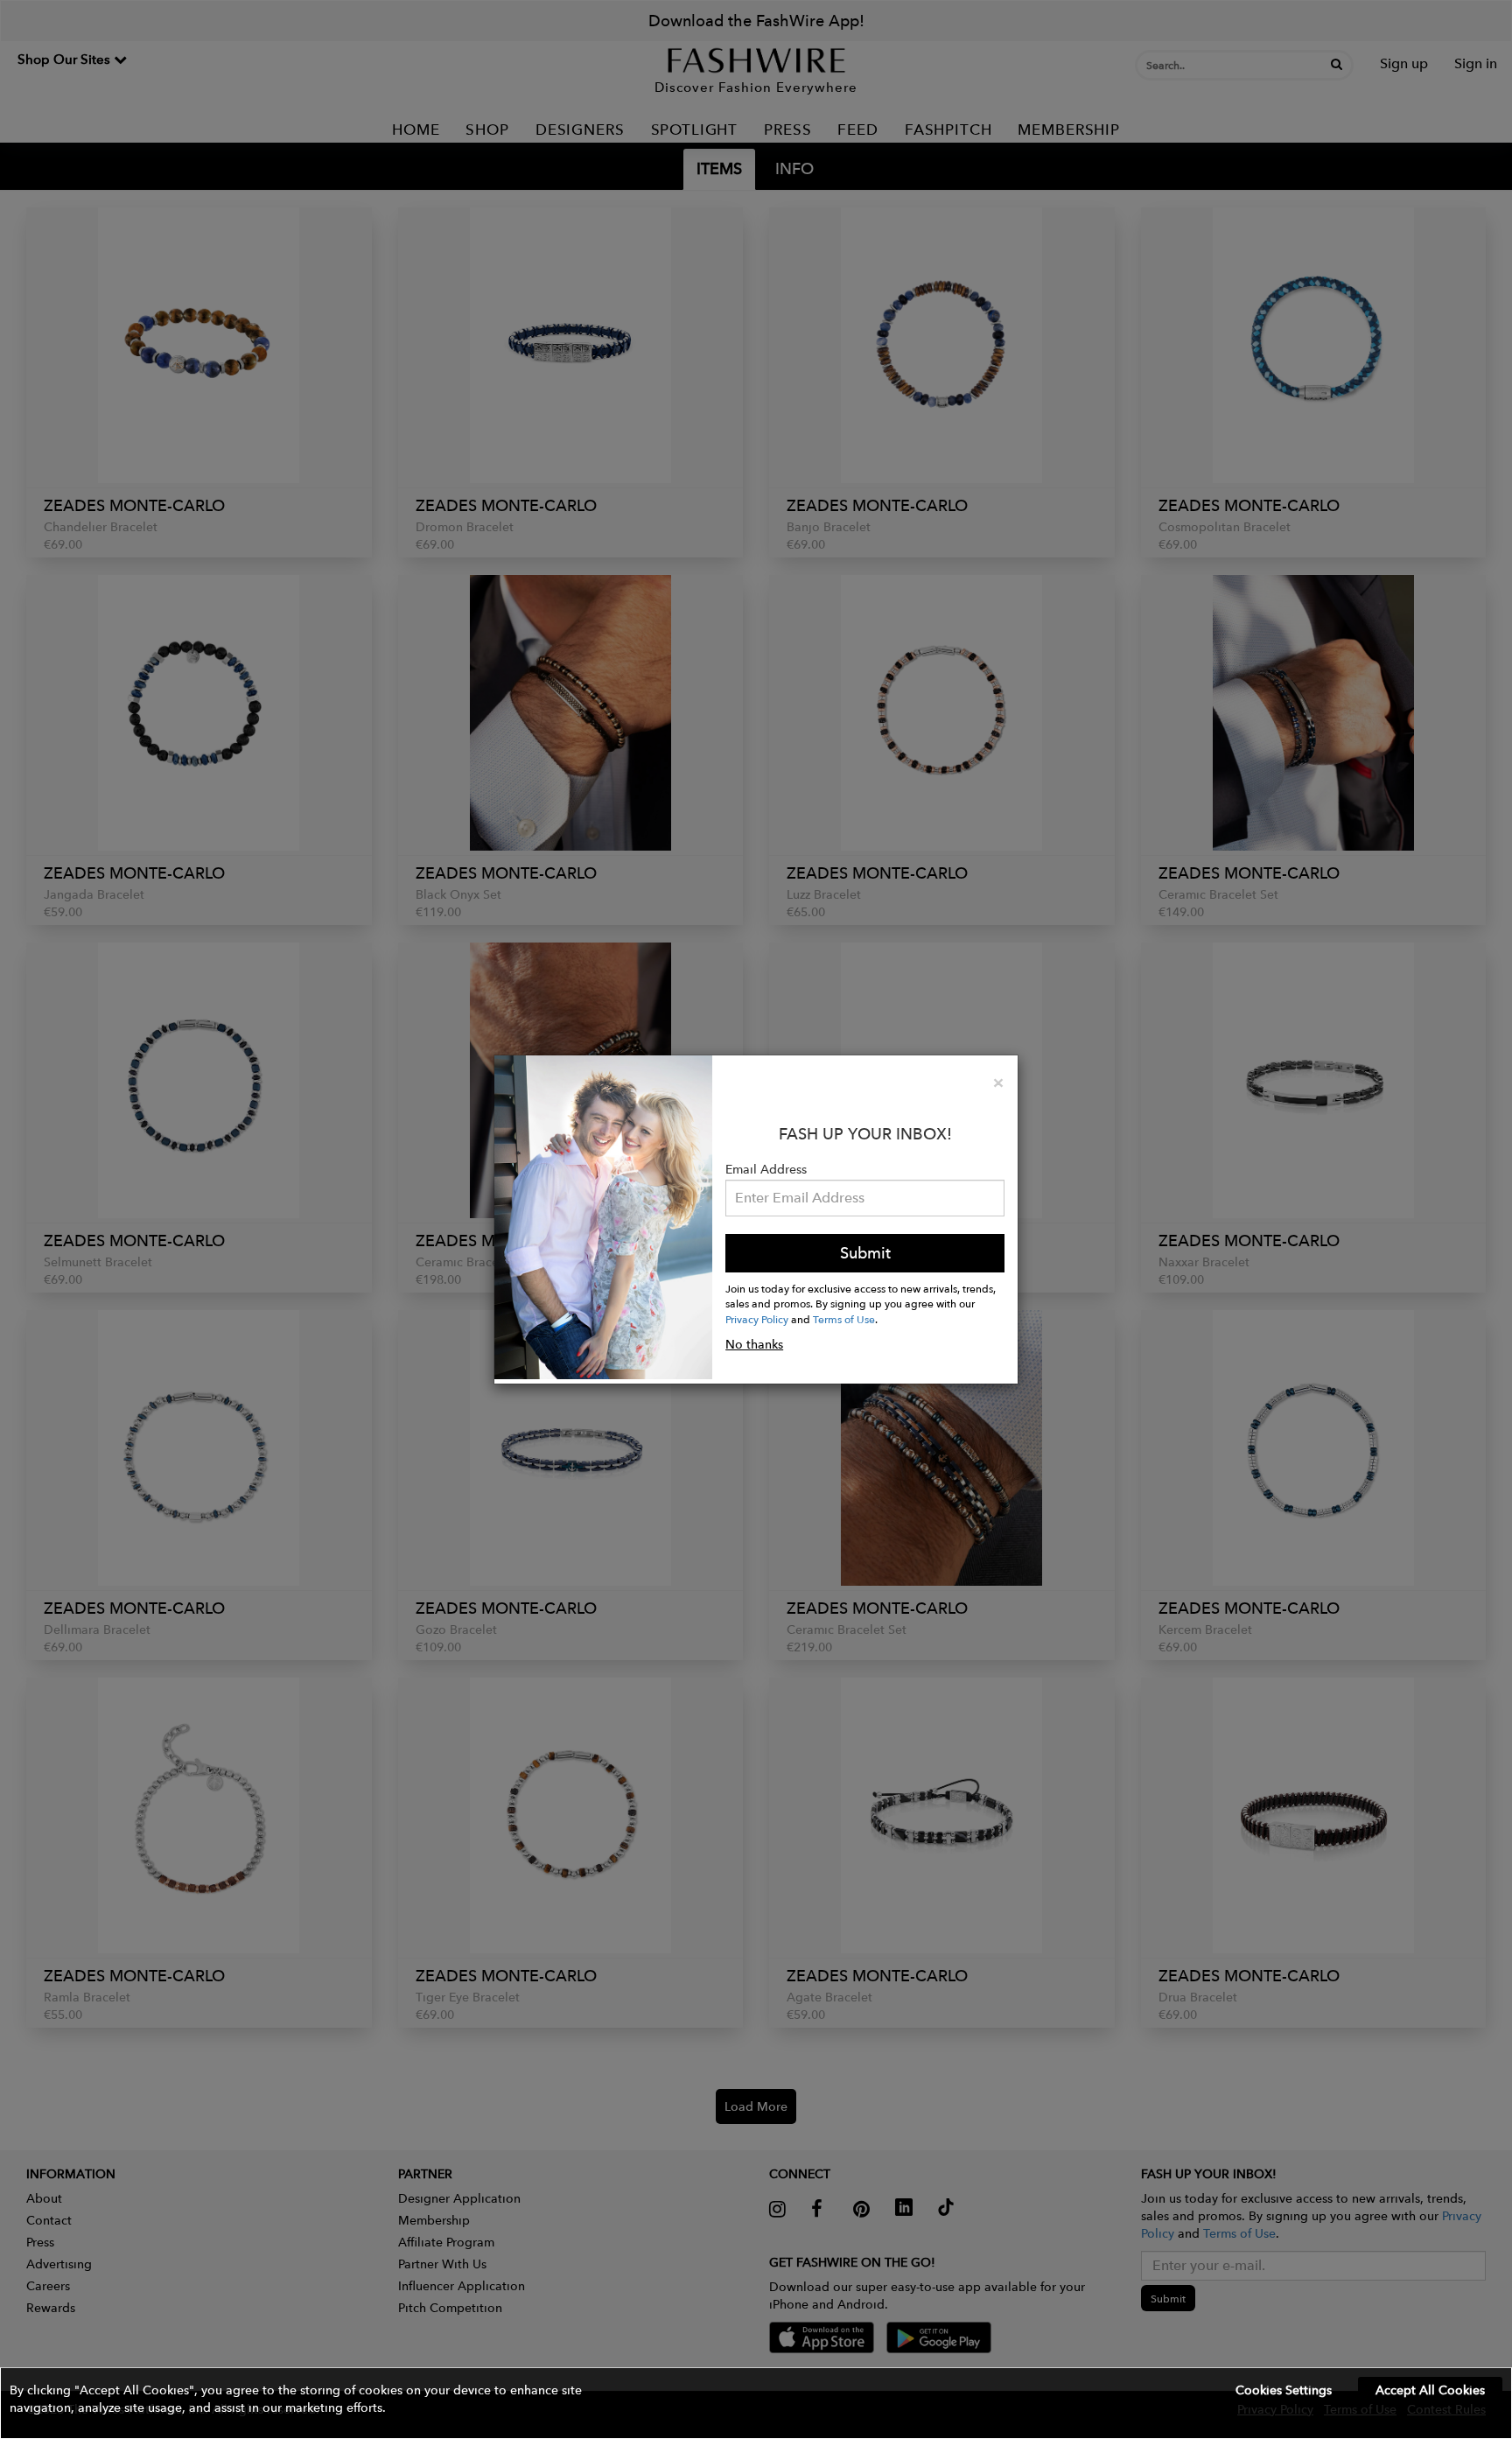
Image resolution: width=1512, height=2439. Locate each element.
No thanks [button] (754, 1344)
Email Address (766, 1169)
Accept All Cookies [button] (1430, 2390)
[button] (756, 2403)
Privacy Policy (757, 1319)
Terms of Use (844, 1319)
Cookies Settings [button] (1284, 2390)
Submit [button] (865, 1253)
